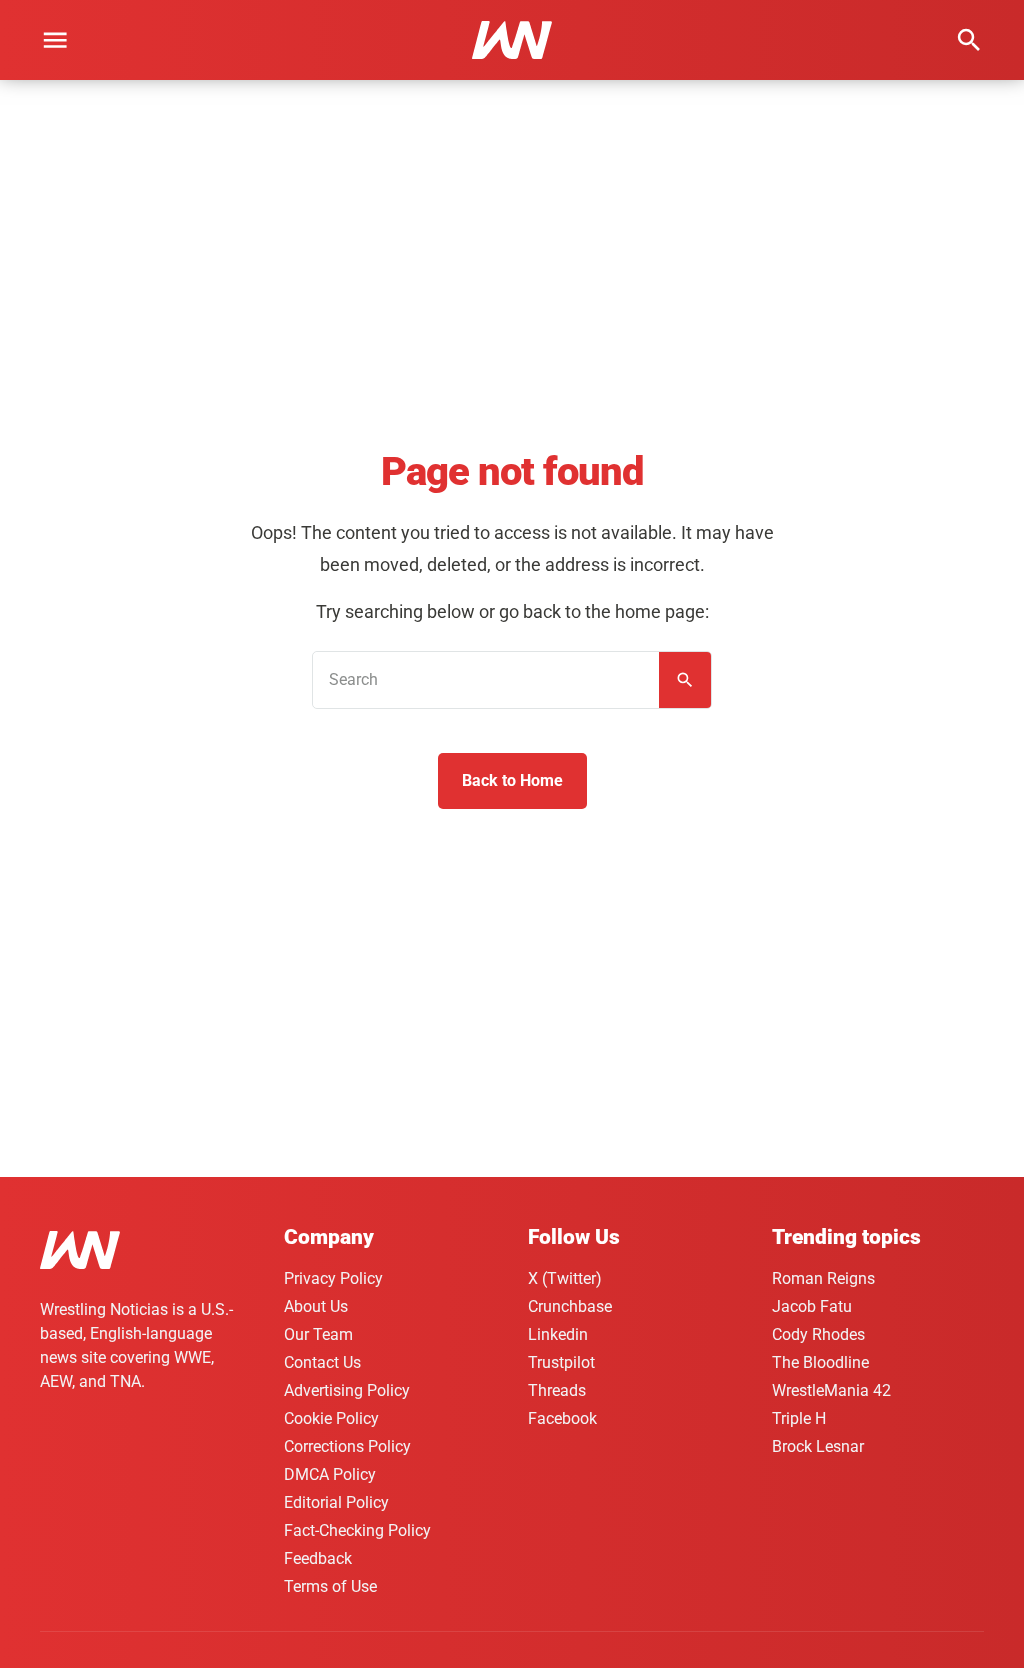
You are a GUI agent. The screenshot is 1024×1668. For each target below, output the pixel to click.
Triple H (799, 1418)
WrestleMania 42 (831, 1390)
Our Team (318, 1334)
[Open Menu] (55, 40)
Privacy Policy (333, 1278)
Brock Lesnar (818, 1446)
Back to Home (512, 780)
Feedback (318, 1558)
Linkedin (558, 1334)
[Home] (80, 1253)
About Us (316, 1306)
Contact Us (322, 1362)
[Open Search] (969, 40)
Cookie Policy (331, 1418)
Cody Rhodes (818, 1334)
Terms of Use (330, 1586)
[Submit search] (685, 680)
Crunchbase (570, 1306)
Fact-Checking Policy (357, 1530)
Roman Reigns (823, 1278)
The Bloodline (820, 1362)
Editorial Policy (336, 1502)
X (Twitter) (565, 1278)
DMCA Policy (330, 1474)
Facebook (562, 1418)
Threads (557, 1390)
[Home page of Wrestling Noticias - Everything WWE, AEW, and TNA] (512, 40)
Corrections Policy (347, 1446)
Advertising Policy (347, 1390)
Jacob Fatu (812, 1306)
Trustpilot (561, 1362)
